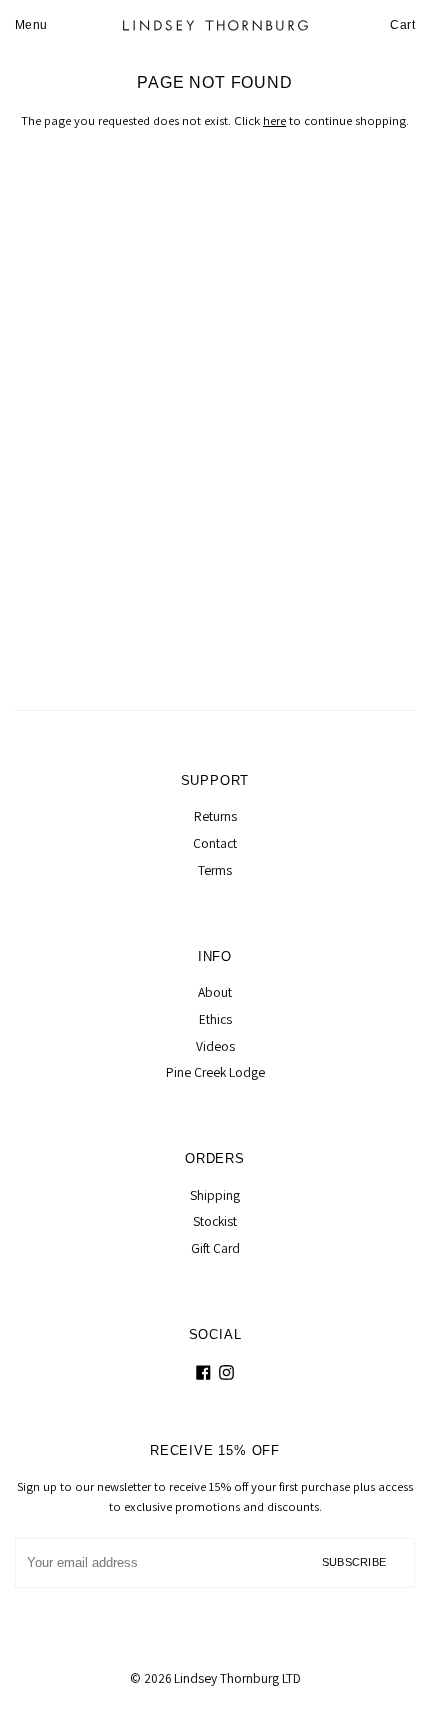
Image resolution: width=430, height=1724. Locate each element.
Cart (402, 25)
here (274, 120)
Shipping (215, 1195)
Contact (215, 843)
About (215, 992)
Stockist (215, 1221)
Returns (215, 816)
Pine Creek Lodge (215, 1072)
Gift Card (215, 1248)
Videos (215, 1046)
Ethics (215, 1019)
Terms (215, 870)
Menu (31, 25)
